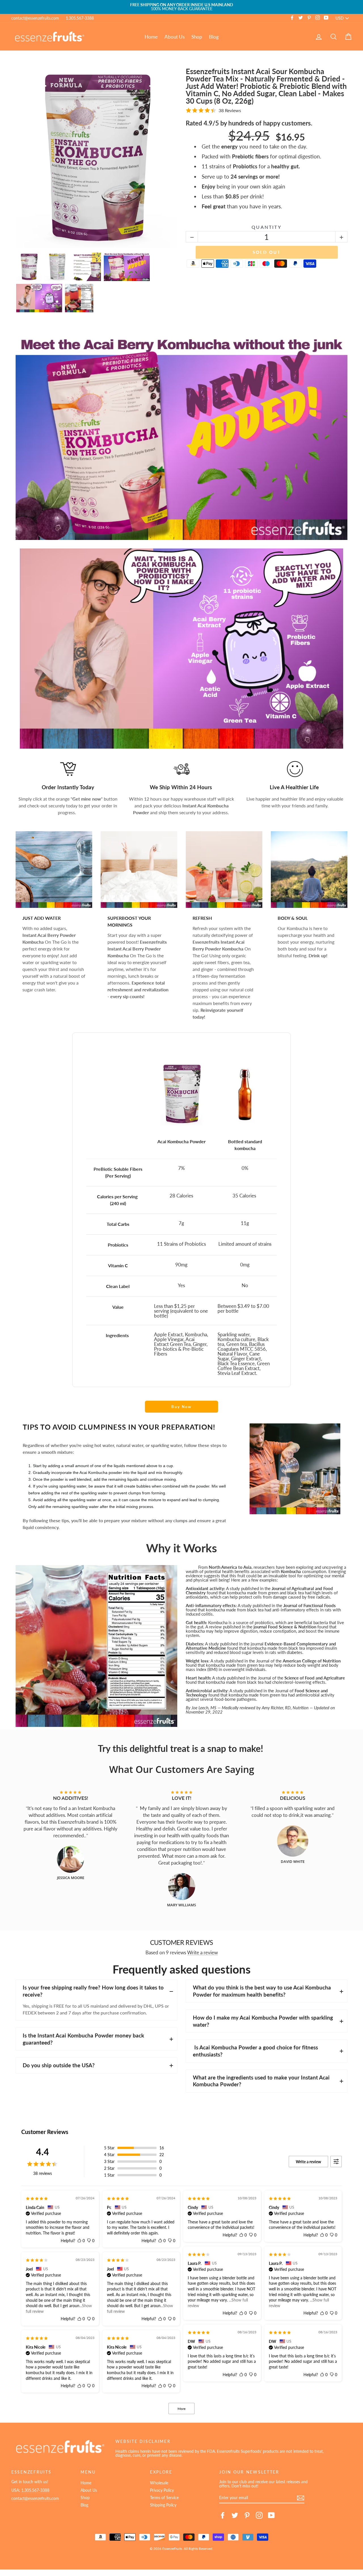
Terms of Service (164, 2498)
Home (151, 37)
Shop (197, 37)
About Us (175, 37)
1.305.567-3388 (80, 18)
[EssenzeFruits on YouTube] (271, 2515)
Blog (214, 37)
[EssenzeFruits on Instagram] (259, 2515)
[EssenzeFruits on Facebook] (223, 2515)
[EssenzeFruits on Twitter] (235, 2515)
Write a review (202, 1953)
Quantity (267, 227)
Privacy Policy (162, 2490)
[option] (181, 7)
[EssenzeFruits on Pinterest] (247, 2515)
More (181, 2409)
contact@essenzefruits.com (35, 18)
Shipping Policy (163, 2505)
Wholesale (159, 2483)
